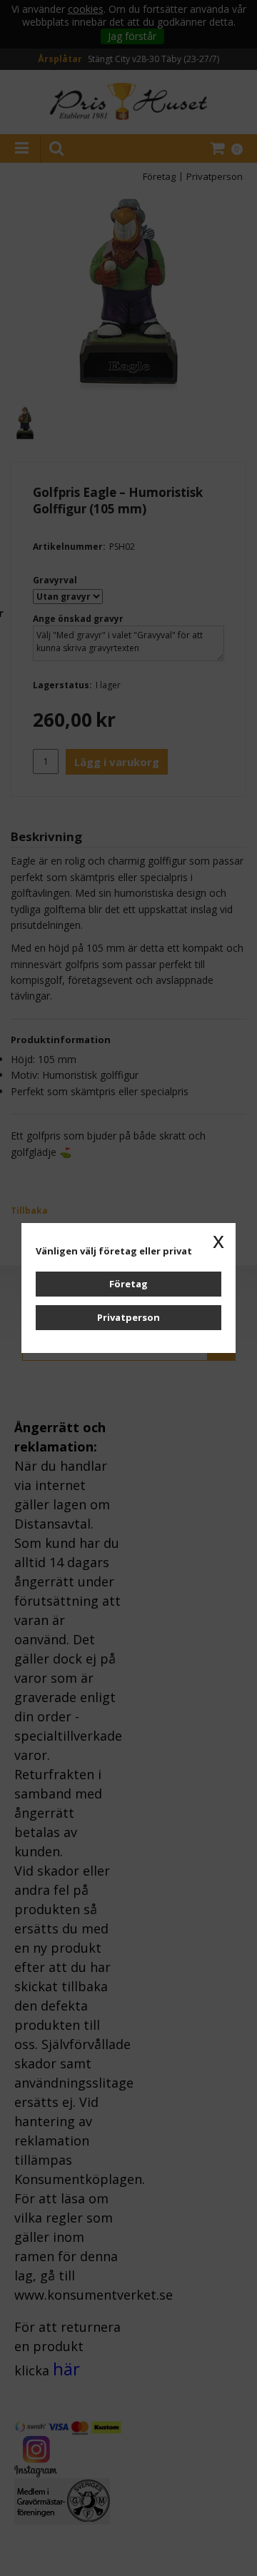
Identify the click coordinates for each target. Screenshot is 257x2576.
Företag (128, 1284)
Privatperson (128, 1317)
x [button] (218, 1240)
